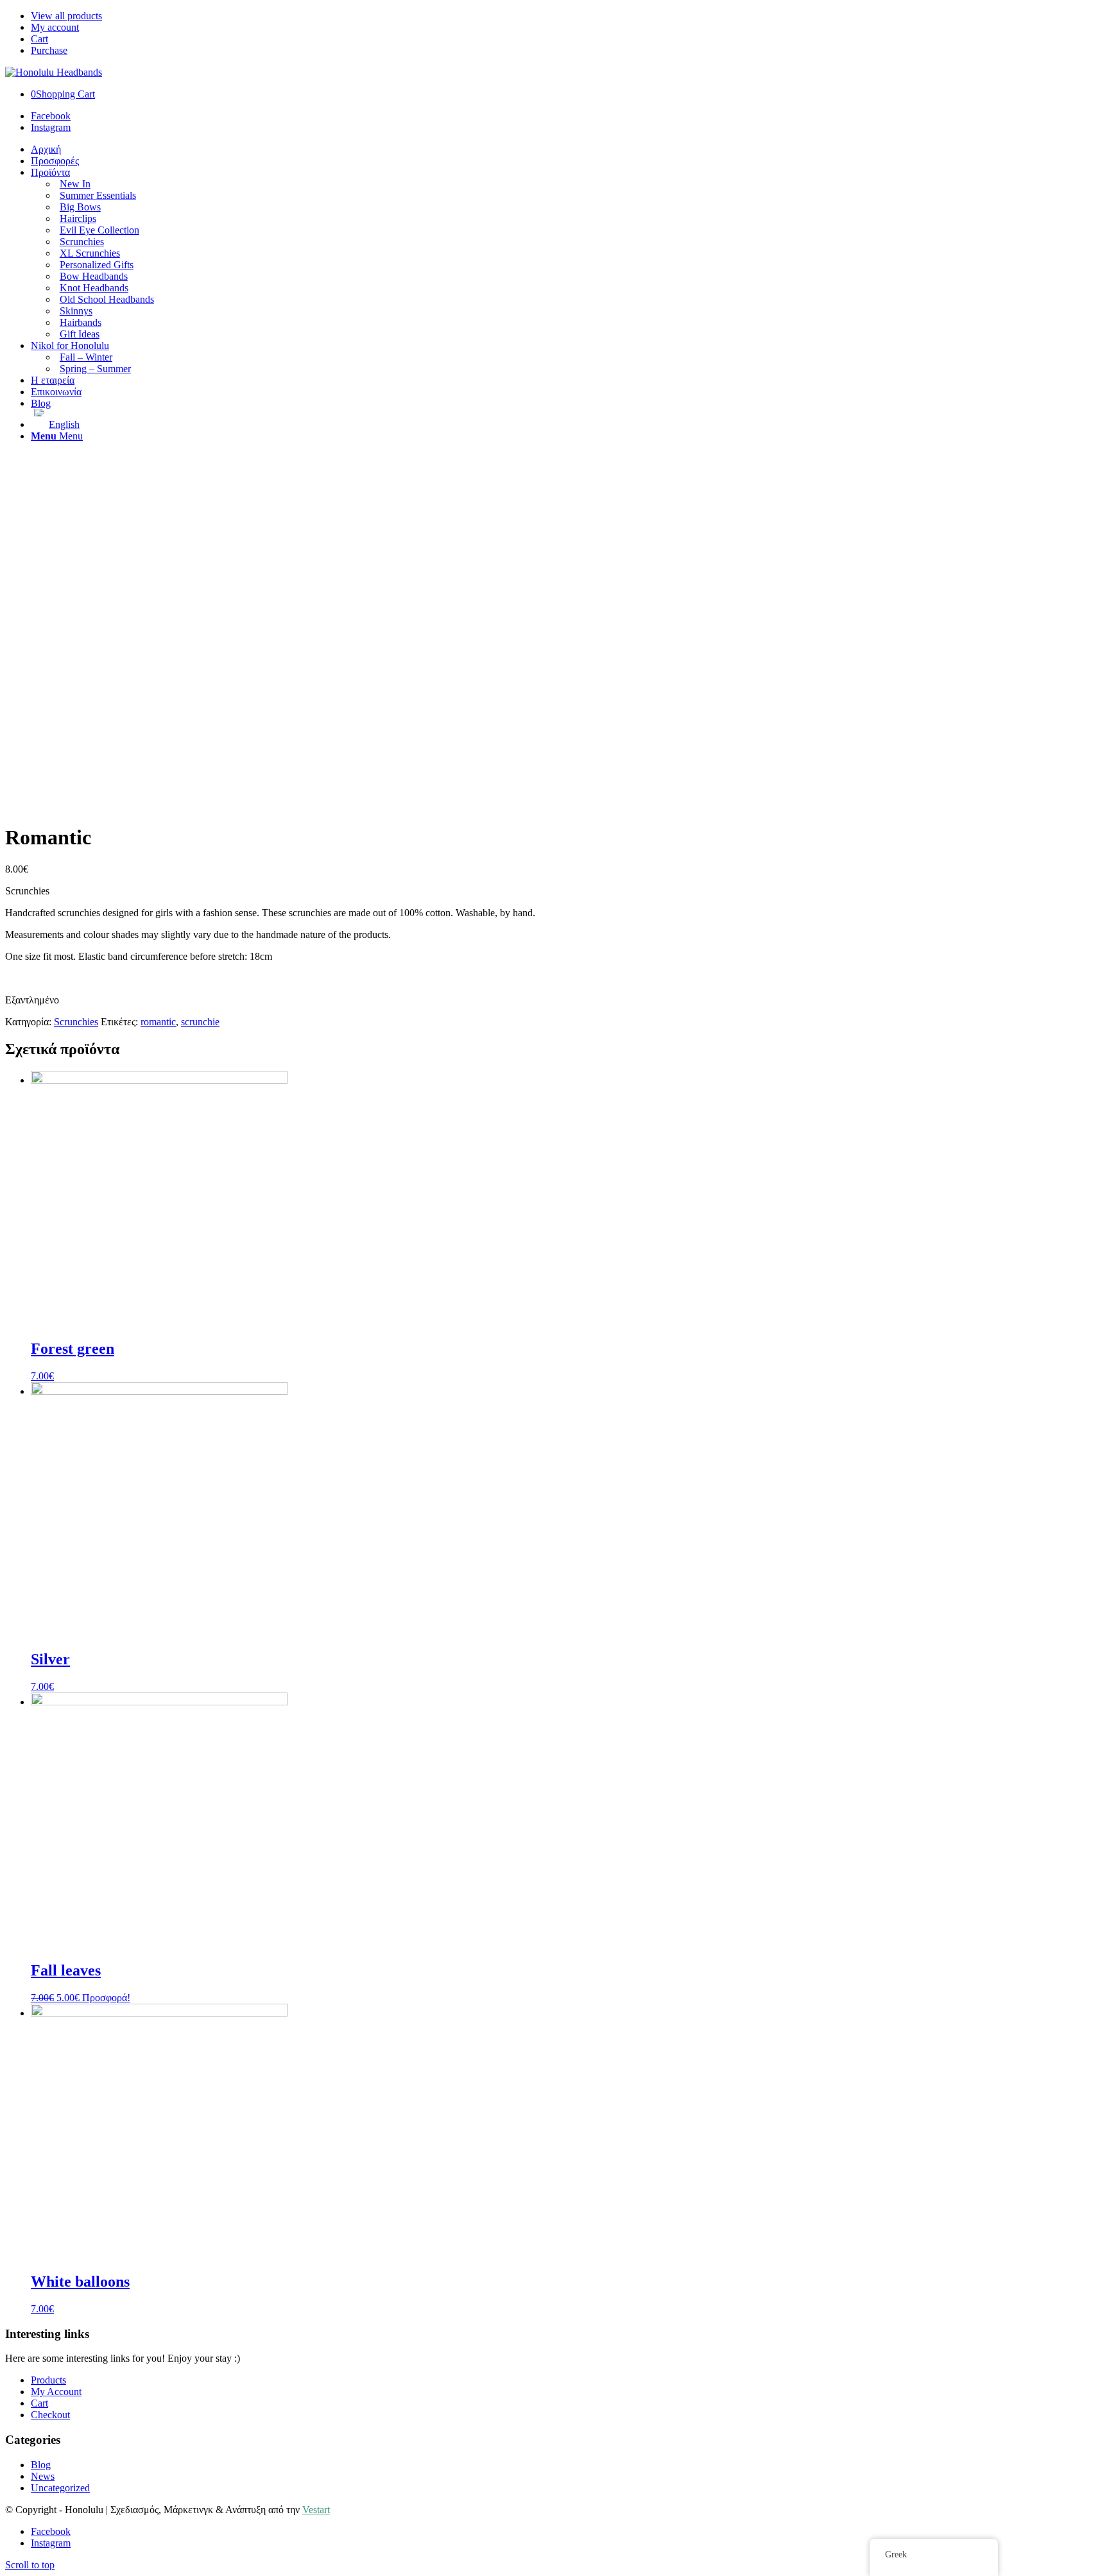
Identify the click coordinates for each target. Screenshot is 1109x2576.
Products (48, 2380)
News (43, 2476)
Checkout (50, 2415)
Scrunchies (76, 1022)
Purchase (49, 50)
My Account (56, 2392)
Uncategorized (60, 2488)
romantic (158, 1022)
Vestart (316, 2510)
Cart (39, 39)
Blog (41, 2465)
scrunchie (200, 1022)
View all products (66, 16)
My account (55, 27)
